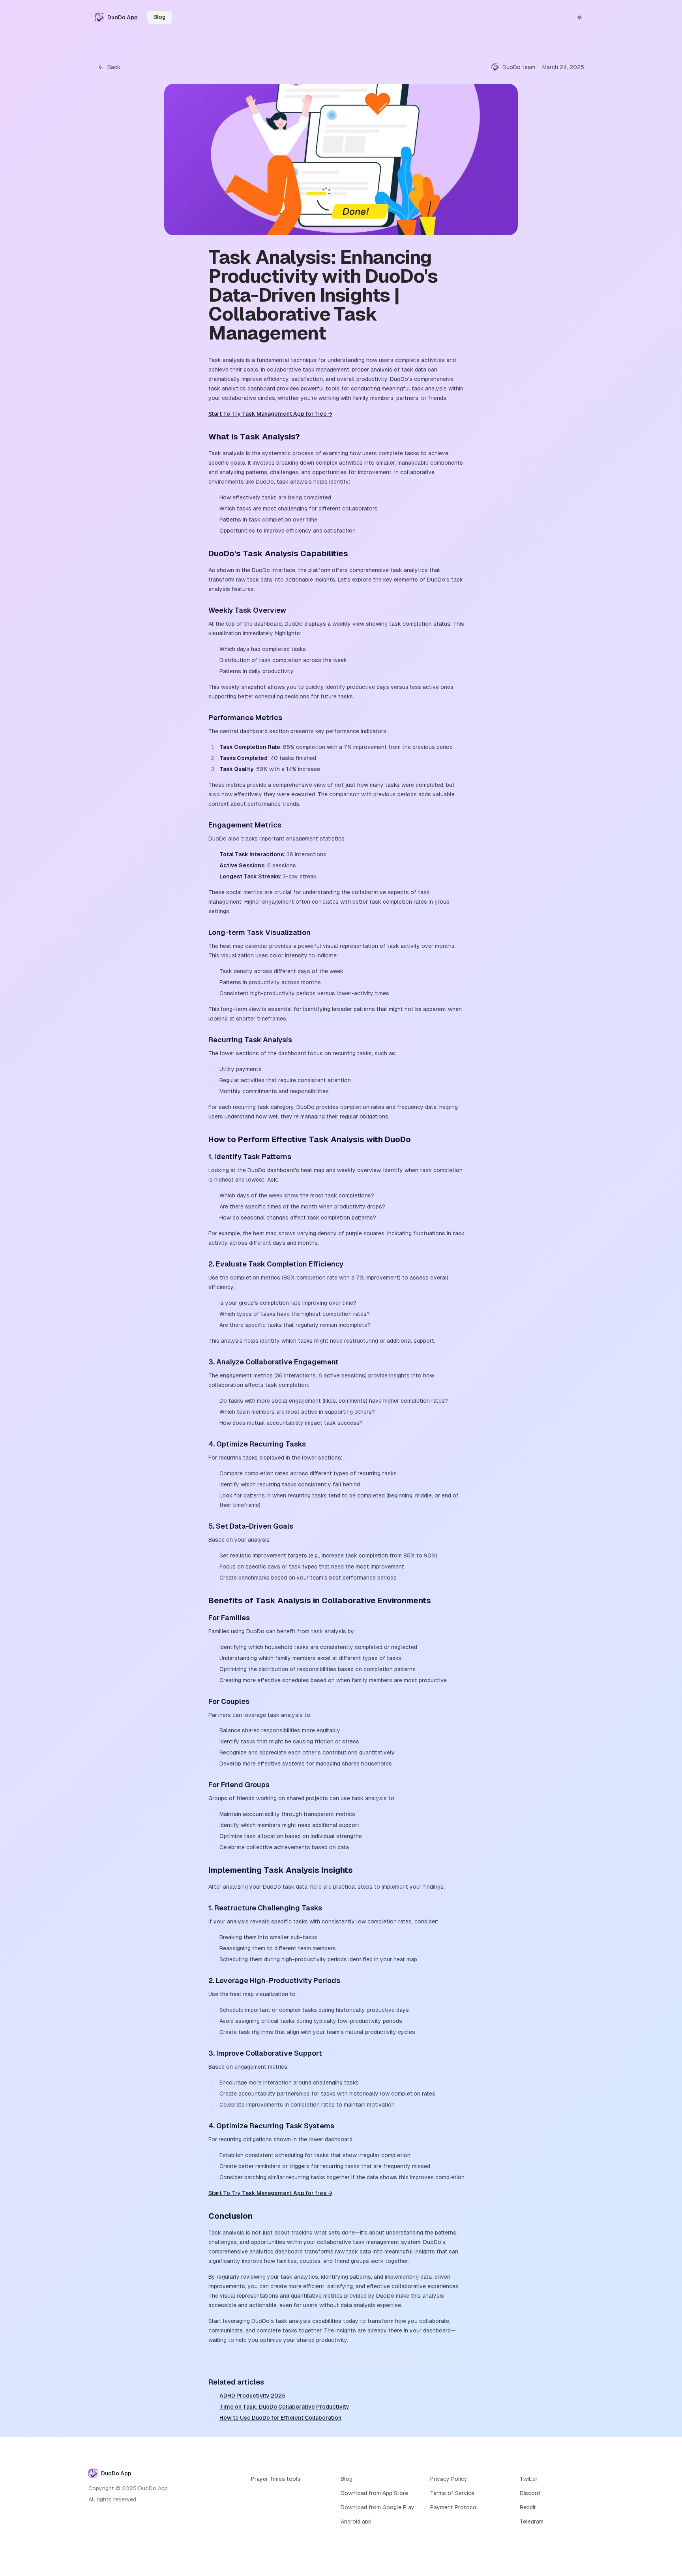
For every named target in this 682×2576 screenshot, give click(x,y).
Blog (159, 17)
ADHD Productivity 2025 (252, 2396)
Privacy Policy (449, 2479)
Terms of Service (452, 2493)
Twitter (529, 2479)
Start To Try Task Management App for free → (270, 414)
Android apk (356, 2522)
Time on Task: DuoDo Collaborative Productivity (284, 2407)
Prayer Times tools (276, 2479)
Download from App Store (374, 2493)
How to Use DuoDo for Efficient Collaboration (280, 2418)
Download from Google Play (378, 2507)
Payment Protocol (454, 2507)
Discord (530, 2493)
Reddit (528, 2507)
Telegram (532, 2522)
